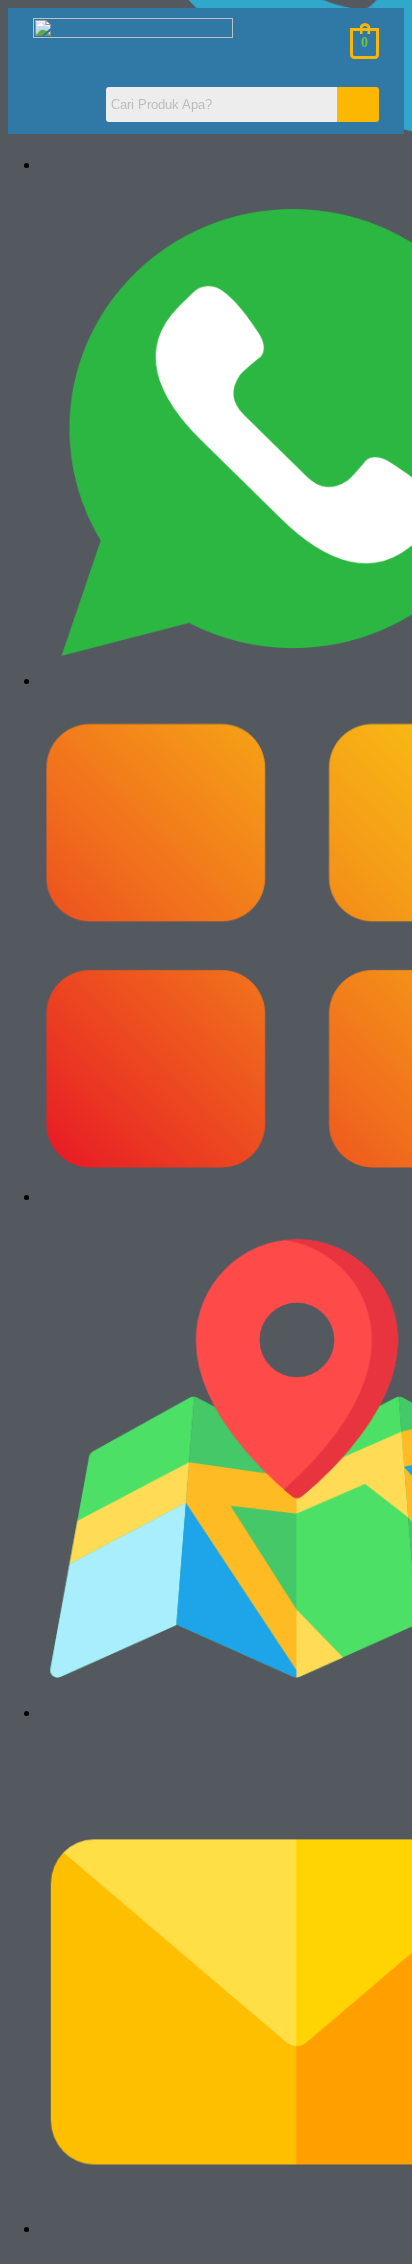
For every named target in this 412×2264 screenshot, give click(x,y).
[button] (59, 105)
